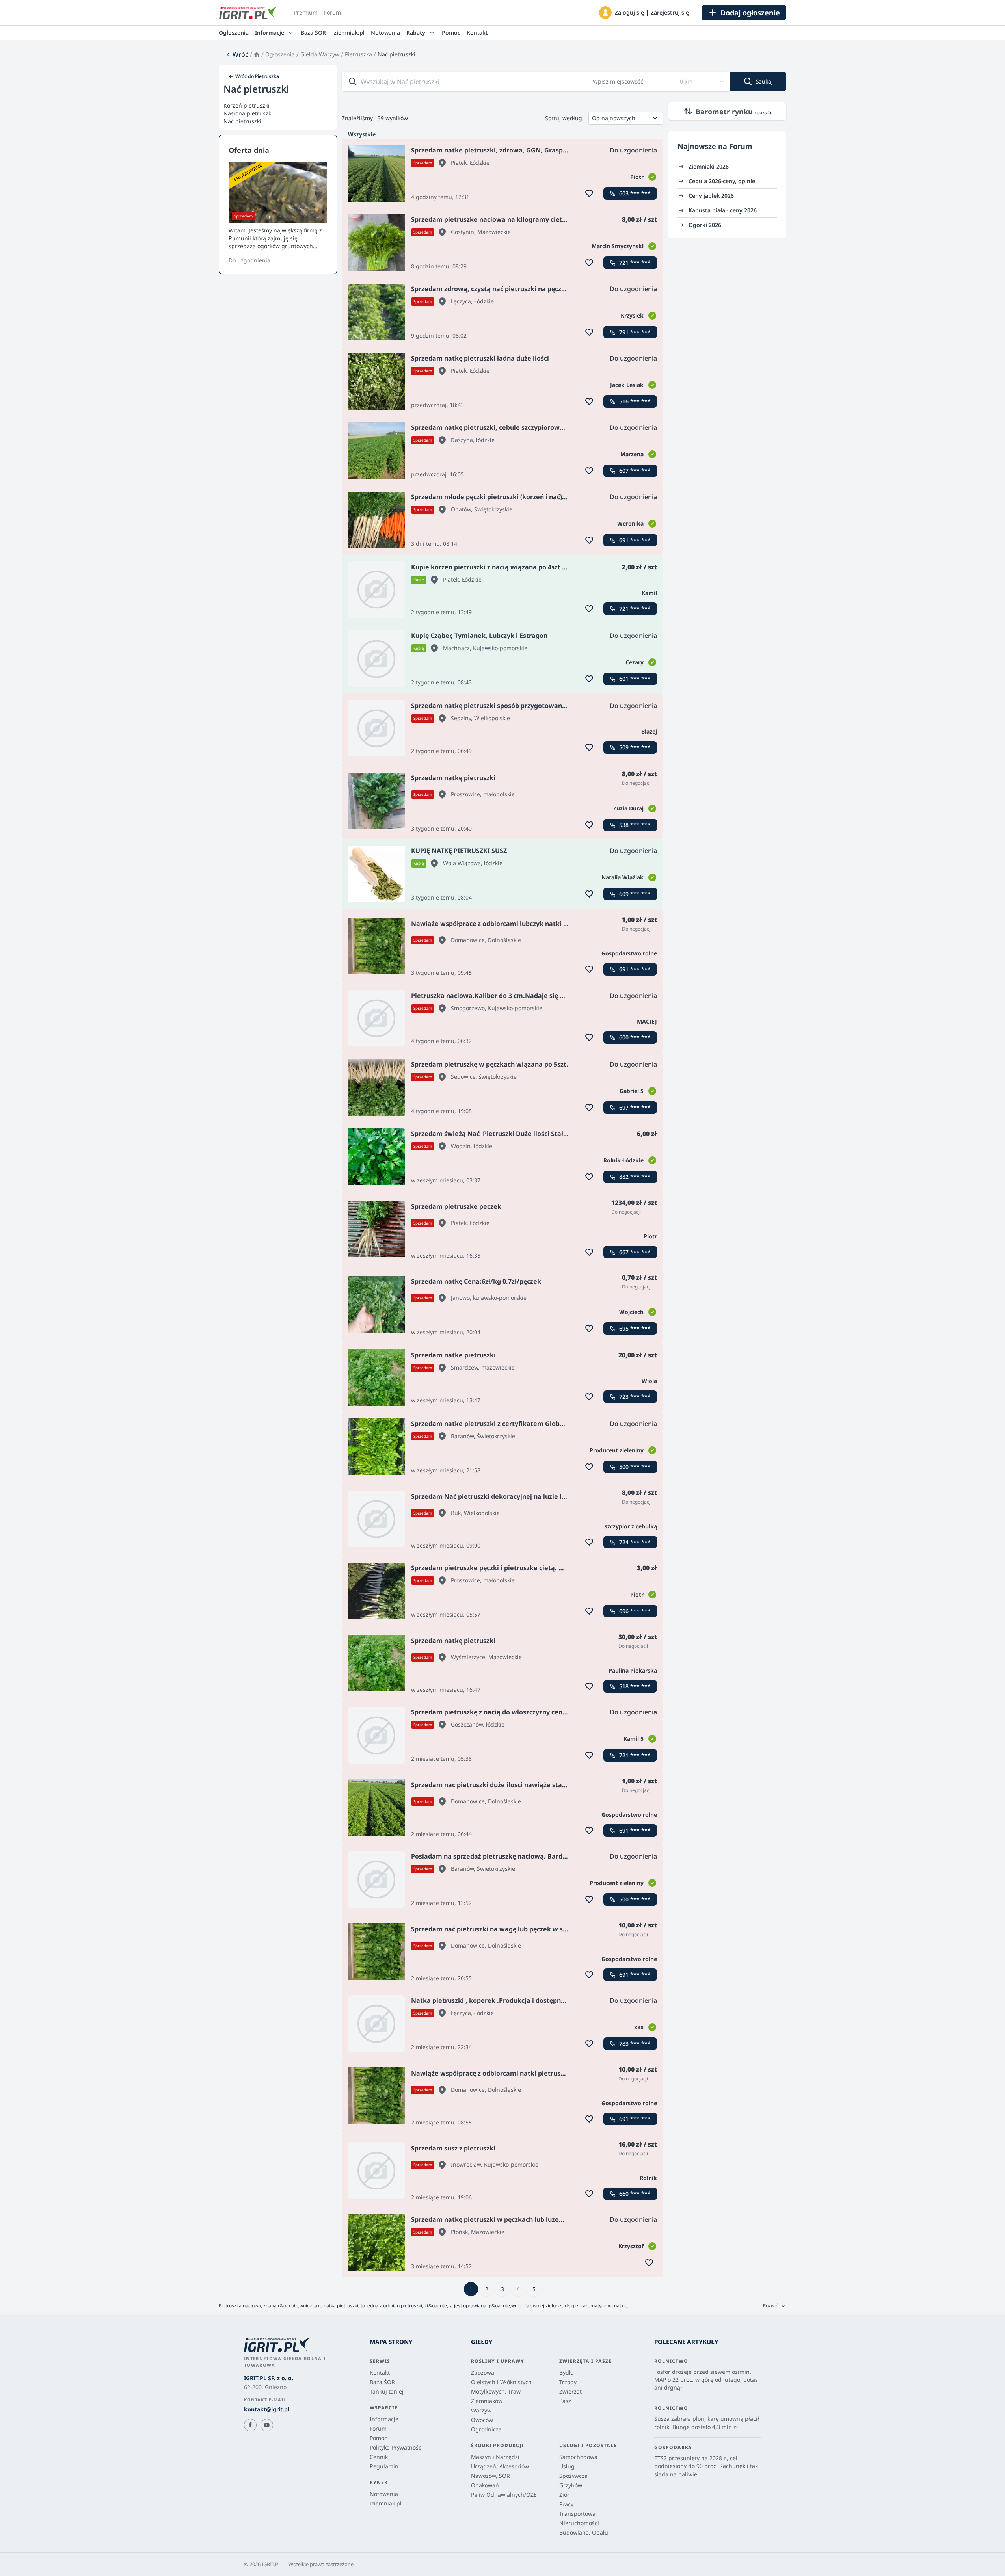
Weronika (630, 523)
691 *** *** (635, 540)
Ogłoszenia (234, 33)
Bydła (567, 2372)
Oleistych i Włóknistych (501, 2382)
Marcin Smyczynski (618, 246)
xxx (639, 2027)
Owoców (482, 2420)
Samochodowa (578, 2457)
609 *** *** (635, 894)
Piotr (637, 177)
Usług (567, 2466)
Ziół (564, 2495)
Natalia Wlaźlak (623, 877)
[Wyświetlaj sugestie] (661, 82)
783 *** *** (635, 2044)
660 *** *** (635, 2194)
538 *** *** (635, 825)
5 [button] (534, 2289)
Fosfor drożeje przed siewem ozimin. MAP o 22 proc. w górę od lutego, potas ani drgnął (706, 2380)
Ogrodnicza (486, 2429)
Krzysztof (631, 2246)
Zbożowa (483, 2372)
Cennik (379, 2457)
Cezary (635, 662)
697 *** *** (635, 1107)
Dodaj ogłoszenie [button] (750, 13)
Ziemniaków (487, 2401)
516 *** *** (635, 401)
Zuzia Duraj (628, 808)
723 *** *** (635, 1397)
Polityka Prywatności (396, 2447)
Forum (332, 12)
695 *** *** (635, 1328)
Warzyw (481, 2410)
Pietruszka (358, 54)
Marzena (632, 454)
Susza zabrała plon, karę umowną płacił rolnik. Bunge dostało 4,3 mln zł (707, 2423)
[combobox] (624, 82)
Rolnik (648, 2178)
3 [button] (502, 2289)
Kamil (649, 593)
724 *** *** (635, 1542)
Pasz (565, 2401)
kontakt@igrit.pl (267, 2409)
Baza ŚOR (313, 33)
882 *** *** (635, 1177)
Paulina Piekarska (633, 1670)
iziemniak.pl (348, 33)
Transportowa (577, 2514)
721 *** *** (635, 263)
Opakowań (485, 2485)
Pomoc (451, 33)
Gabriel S (632, 1091)
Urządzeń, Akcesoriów (500, 2466)
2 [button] (487, 2289)
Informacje (384, 2419)
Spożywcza (573, 2476)
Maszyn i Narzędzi (495, 2457)
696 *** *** (635, 1611)
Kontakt (477, 33)
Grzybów (571, 2485)
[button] (605, 13)
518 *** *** (635, 1686)
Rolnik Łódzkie (623, 1160)
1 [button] (471, 2289)
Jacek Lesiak (627, 385)
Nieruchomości (579, 2523)
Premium (306, 12)
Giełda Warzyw (320, 54)
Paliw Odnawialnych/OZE (504, 2495)
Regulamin (384, 2466)
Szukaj (764, 81)
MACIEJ (647, 1021)
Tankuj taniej (387, 2391)
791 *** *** (635, 332)
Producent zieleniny (617, 1450)
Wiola (649, 1381)
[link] (237, 54)
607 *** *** (635, 471)
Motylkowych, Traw (496, 2391)
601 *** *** (635, 679)
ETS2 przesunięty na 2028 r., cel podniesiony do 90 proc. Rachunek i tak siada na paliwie (706, 2466)
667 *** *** (635, 1252)
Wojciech (631, 1312)
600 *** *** (635, 1037)
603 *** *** (635, 193)
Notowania (385, 33)
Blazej (649, 731)
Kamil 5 (634, 1739)
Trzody (568, 2382)
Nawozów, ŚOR (490, 2476)
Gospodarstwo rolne (629, 953)
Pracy (566, 2504)
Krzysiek (632, 315)
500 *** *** (635, 1467)
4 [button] (518, 2289)
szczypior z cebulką (631, 1526)
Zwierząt (570, 2391)
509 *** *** (635, 747)
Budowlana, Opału (584, 2532)
